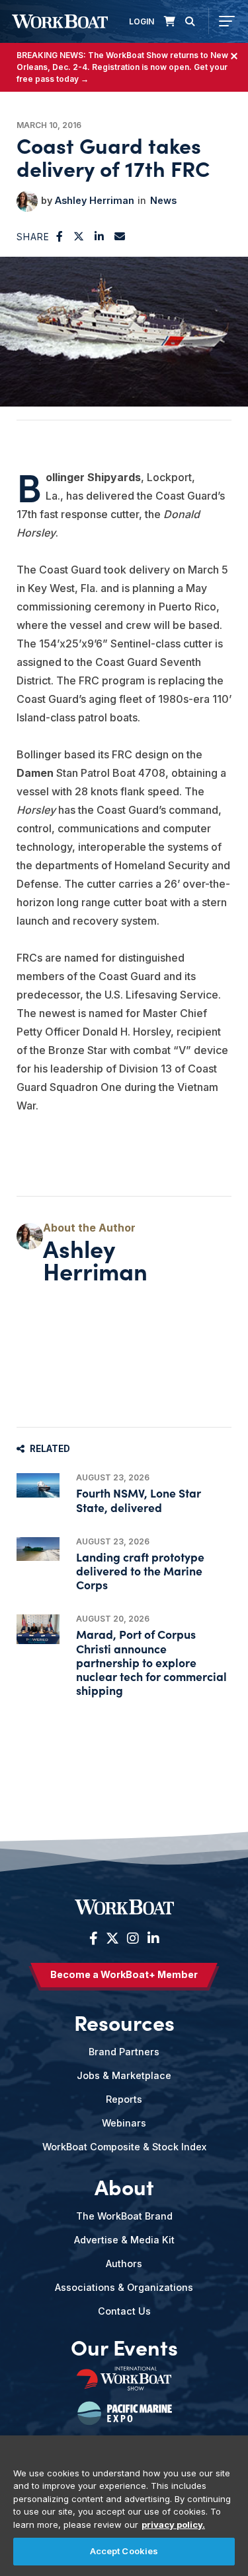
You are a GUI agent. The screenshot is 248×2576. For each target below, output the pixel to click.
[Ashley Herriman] (27, 201)
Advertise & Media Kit (124, 2240)
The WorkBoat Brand (124, 2216)
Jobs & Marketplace (124, 2075)
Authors (124, 2263)
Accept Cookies (124, 2551)
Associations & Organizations (124, 2287)
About (124, 2187)
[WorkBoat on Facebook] (94, 1938)
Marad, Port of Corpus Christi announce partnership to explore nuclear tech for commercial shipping (151, 1662)
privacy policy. (173, 2525)
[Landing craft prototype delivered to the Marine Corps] (38, 1549)
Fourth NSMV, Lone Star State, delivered (139, 1500)
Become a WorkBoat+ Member (124, 1974)
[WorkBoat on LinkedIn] (152, 1938)
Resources (124, 2022)
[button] (60, 236)
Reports (124, 2099)
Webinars (124, 2123)
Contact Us (124, 2311)
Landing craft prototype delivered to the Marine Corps (140, 1570)
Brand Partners (124, 2052)
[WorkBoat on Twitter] (112, 1938)
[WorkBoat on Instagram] (133, 1938)
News (163, 200)
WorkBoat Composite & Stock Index (124, 2147)
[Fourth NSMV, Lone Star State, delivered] (38, 1485)
